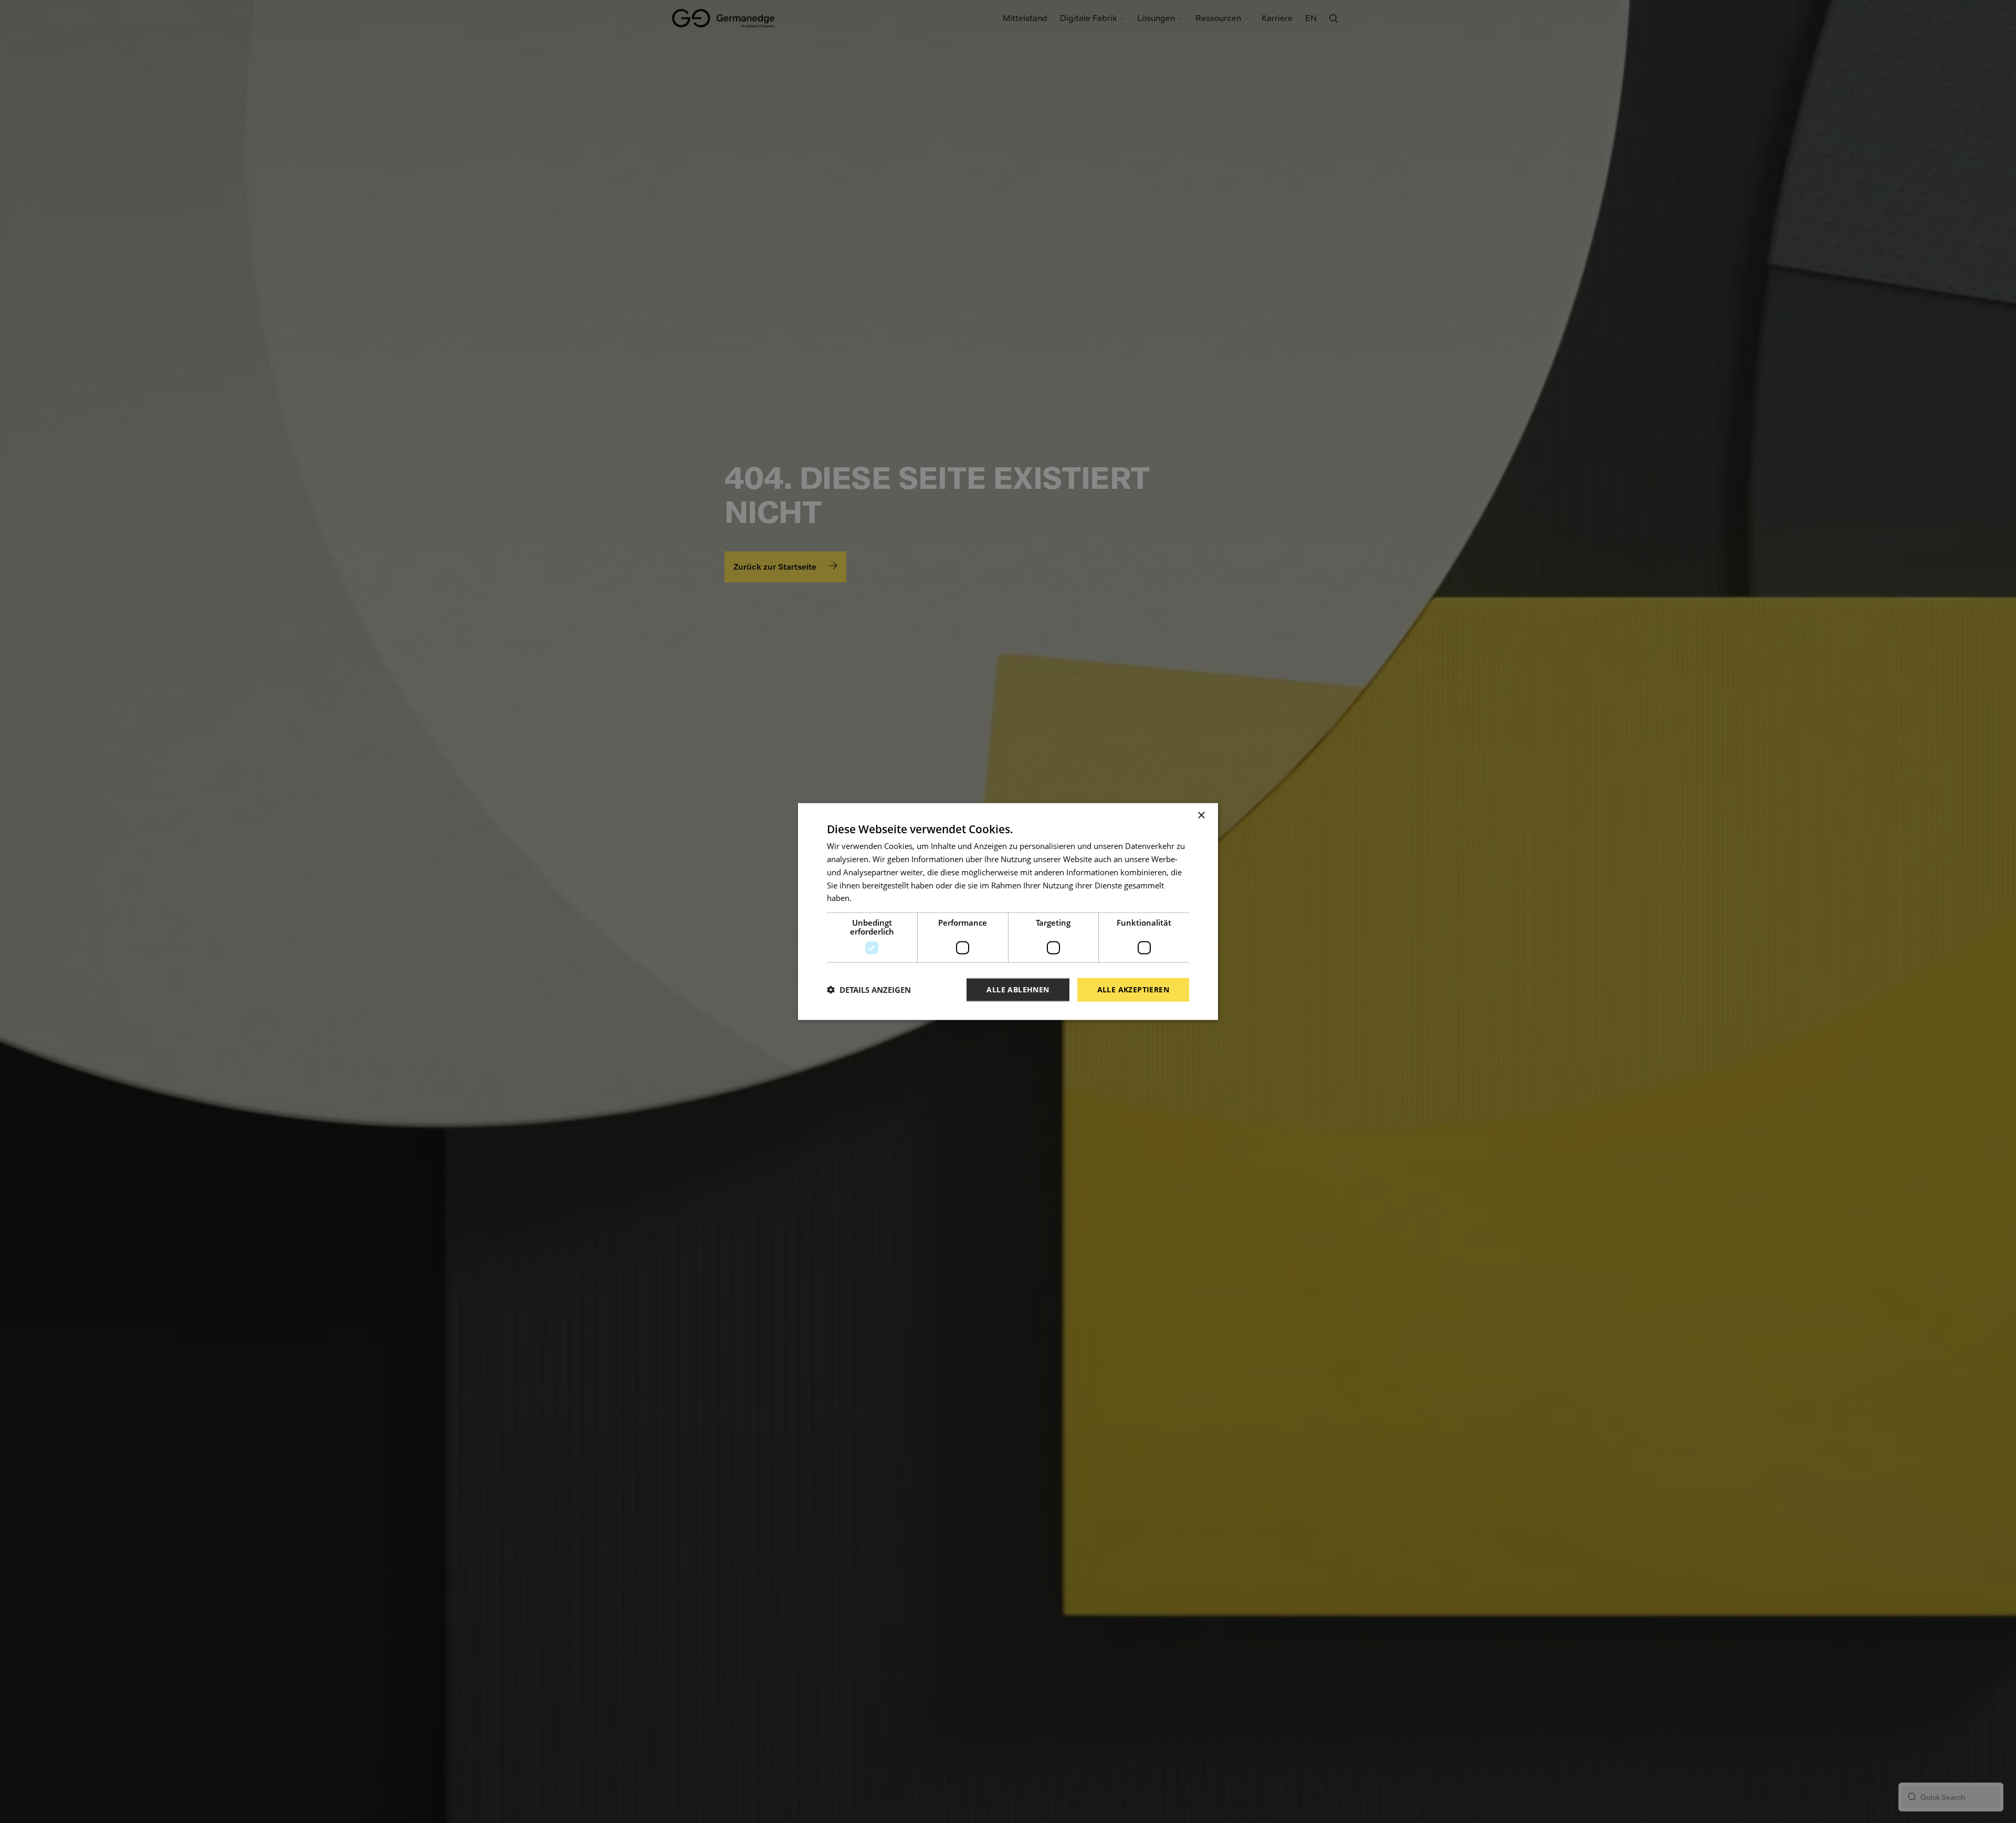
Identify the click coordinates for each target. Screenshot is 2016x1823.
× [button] (1201, 816)
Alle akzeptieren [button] (1133, 989)
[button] (869, 990)
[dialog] (1008, 912)
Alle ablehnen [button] (1018, 989)
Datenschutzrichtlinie (892, 898)
